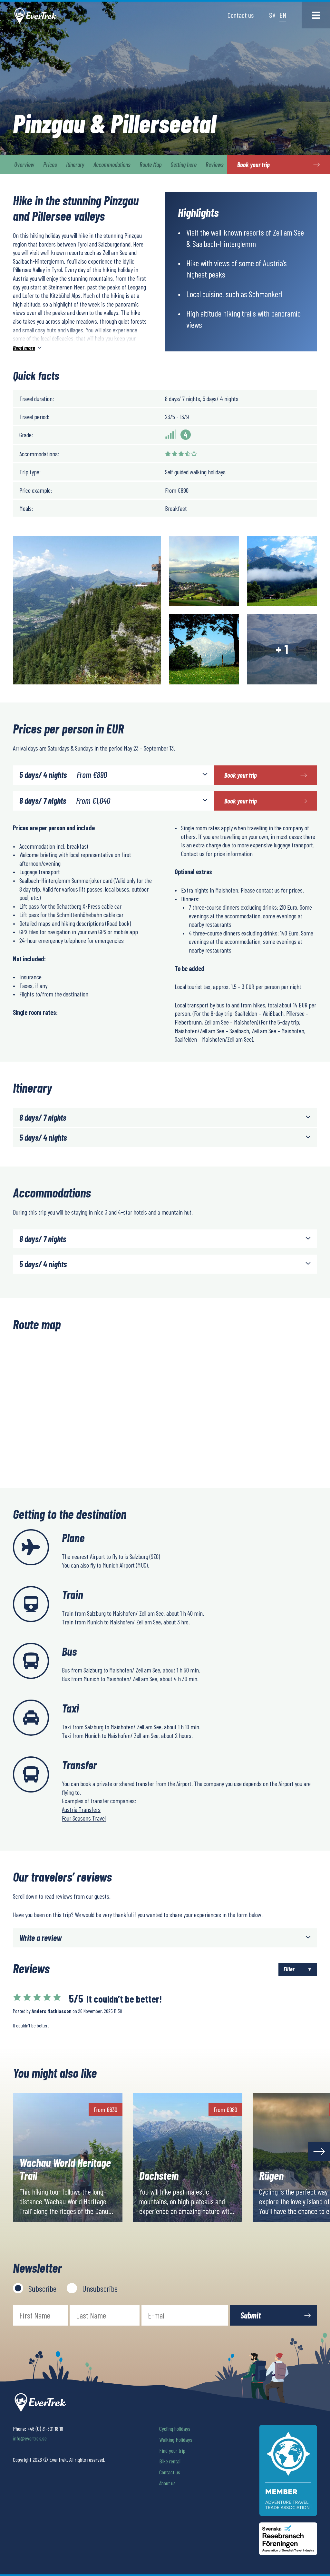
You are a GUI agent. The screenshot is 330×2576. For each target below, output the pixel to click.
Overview (24, 164)
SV (272, 15)
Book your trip (241, 775)
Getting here (184, 164)
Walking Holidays (176, 2440)
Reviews (215, 164)
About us (167, 2483)
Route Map (150, 164)
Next (319, 2151)
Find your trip (172, 2450)
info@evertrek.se (30, 2438)
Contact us (241, 15)
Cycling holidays (175, 2429)
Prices (50, 164)
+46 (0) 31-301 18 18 (45, 2429)
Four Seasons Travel (84, 1818)
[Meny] (316, 15)
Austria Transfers (81, 1809)
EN (283, 15)
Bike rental (170, 2461)
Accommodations (112, 164)
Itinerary (75, 164)
